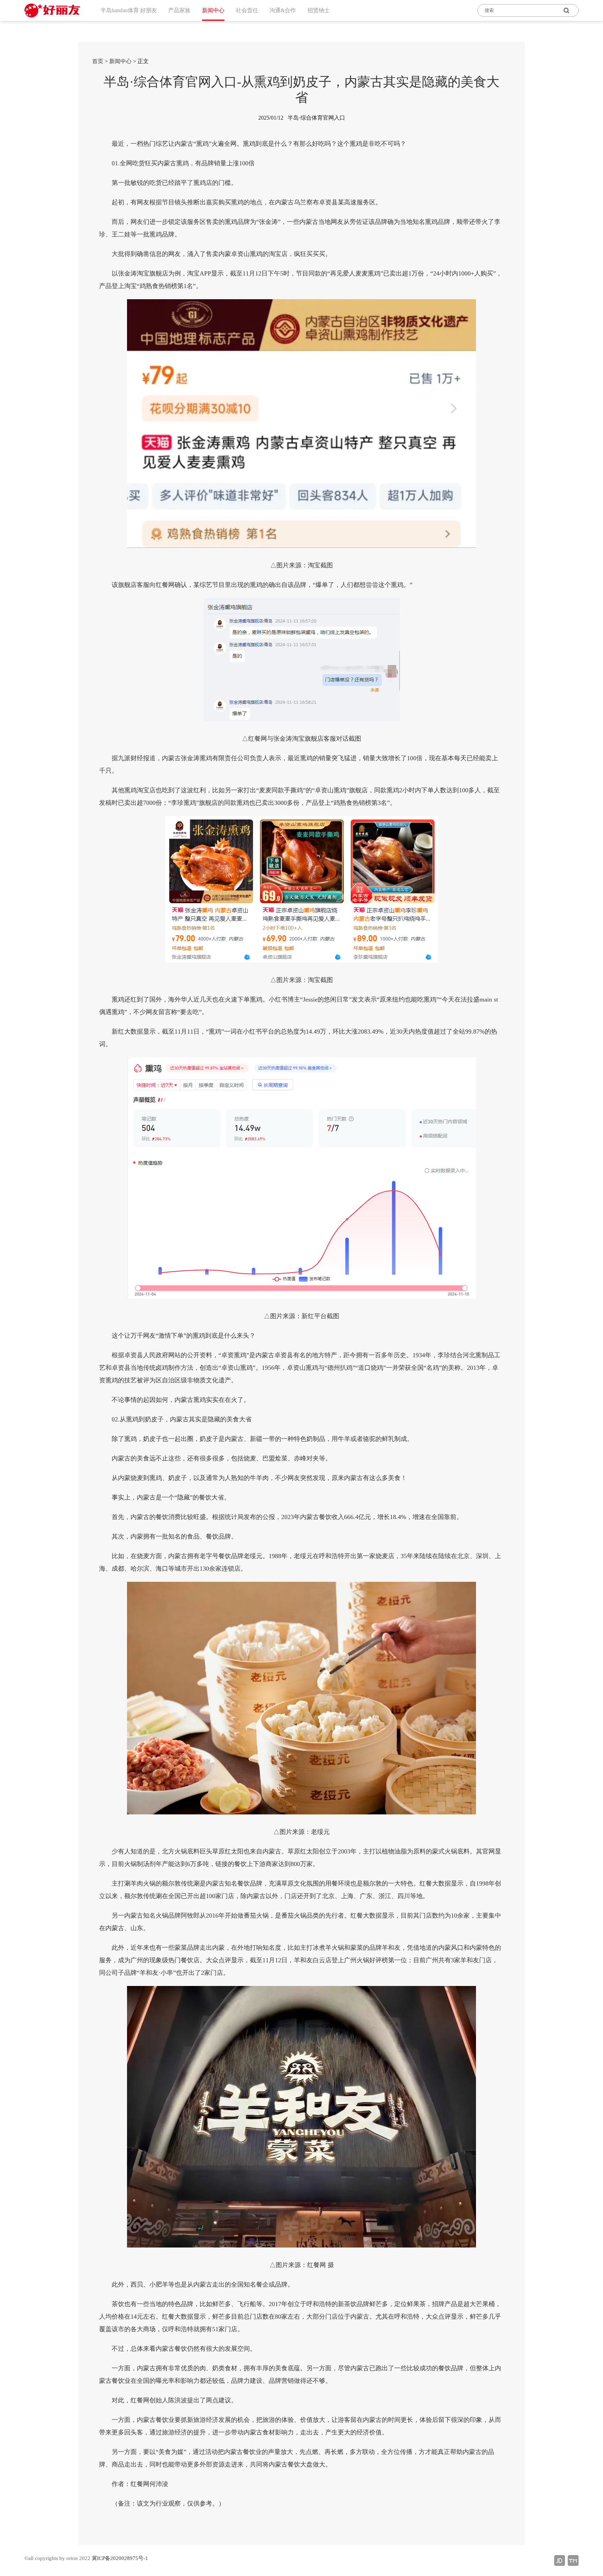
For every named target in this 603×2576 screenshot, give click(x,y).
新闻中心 (120, 61)
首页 (98, 61)
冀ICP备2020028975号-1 (120, 2558)
